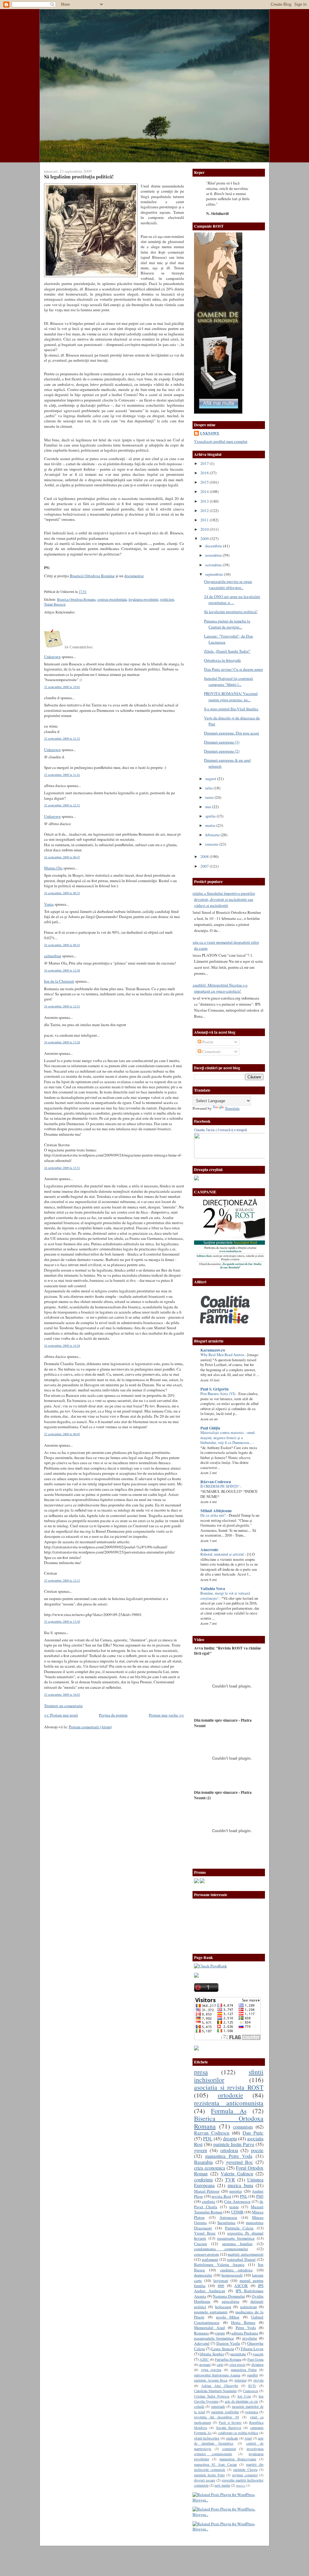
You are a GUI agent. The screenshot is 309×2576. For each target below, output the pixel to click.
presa (201, 2072)
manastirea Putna (244, 2370)
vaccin (258, 2354)
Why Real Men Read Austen (223, 1355)
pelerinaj (241, 2380)
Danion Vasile (228, 2343)
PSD (260, 2196)
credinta (209, 2201)
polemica (252, 2412)
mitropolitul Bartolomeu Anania (217, 2375)
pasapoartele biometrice (214, 2338)
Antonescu (228, 2217)
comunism (243, 2127)
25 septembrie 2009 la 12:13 (62, 1580)
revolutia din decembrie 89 (217, 2417)
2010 (205, 529)
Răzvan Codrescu (216, 1482)
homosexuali (232, 2275)
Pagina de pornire (113, 1715)
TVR (230, 2180)
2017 (205, 463)
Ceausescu (250, 2391)
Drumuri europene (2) (222, 751)
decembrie (214, 546)
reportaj (236, 2191)
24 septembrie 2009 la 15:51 (62, 1168)
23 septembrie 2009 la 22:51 (62, 805)
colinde (199, 2406)
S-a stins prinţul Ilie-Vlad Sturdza (231, 709)
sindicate (232, 2438)
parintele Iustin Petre (209, 2475)
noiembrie (214, 555)
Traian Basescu (55, 604)
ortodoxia (229, 2150)
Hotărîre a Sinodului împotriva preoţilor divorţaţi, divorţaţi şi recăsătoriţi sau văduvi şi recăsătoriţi (222, 899)
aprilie (211, 816)
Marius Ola (53, 868)
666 (221, 2286)
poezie (257, 2150)
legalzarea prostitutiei (143, 599)
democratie (203, 2275)
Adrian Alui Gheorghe (220, 2386)
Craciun (201, 2244)
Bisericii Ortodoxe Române (92, 576)
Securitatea (226, 2222)
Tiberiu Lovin (252, 2349)
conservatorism (206, 2254)
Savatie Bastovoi (229, 2427)
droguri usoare (205, 2480)
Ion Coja (244, 2396)
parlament (210, 2259)
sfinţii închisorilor (207, 2438)
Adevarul (202, 2343)
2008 (205, 856)
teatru (234, 2207)
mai (209, 807)
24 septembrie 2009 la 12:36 (62, 970)
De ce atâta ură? (213, 1515)
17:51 (83, 592)
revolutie (250, 2338)
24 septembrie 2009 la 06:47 (62, 857)
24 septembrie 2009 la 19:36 (62, 1346)
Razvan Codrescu (212, 2133)
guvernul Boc (240, 2162)
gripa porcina (211, 2370)
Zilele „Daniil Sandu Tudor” (227, 651)
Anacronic (209, 1550)
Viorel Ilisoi (205, 2233)
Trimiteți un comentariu (63, 1706)
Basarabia (203, 2162)
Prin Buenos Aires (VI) (218, 1394)
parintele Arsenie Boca (211, 2380)
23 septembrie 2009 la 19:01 (62, 687)
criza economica (210, 2168)
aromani (205, 2364)
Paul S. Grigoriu (214, 1389)
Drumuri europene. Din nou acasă (231, 733)
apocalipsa (231, 2301)
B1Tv (252, 2386)
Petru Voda (246, 2328)
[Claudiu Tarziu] (246, 1157)
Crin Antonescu (237, 2201)
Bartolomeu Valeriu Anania (219, 2264)
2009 (205, 539)
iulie (209, 788)
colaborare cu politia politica (238, 2433)
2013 (205, 501)
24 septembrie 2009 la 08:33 (62, 893)
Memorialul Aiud (209, 2328)
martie (211, 825)
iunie (210, 797)
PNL (244, 2196)
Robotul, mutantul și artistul (223, 1554)
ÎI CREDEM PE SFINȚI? (220, 1486)
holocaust (223, 2307)
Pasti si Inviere (230, 2422)
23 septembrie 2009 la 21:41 (62, 775)
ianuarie (212, 844)
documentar (134, 576)
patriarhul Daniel (241, 2259)
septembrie (215, 574)
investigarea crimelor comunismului (229, 2451)
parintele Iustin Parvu (234, 2144)
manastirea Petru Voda (229, 2156)
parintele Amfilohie (225, 2412)
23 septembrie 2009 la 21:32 (62, 738)
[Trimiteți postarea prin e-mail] (88, 592)
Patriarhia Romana (228, 2359)
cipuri (220, 2333)
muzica (241, 2485)
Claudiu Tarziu (204, 1130)
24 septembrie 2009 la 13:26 (62, 1042)
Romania (201, 2333)
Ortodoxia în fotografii (222, 660)
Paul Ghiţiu (210, 1428)
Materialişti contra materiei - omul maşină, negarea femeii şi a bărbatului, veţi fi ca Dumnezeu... (228, 1438)
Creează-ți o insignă (232, 1130)
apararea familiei (237, 2244)
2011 (205, 520)
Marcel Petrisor (207, 2191)
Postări (207, 1042)
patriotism (248, 2307)
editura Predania (245, 2333)
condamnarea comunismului (221, 2249)
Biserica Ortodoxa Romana (76, 599)
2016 (205, 473)
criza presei (237, 2364)
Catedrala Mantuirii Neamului (215, 2391)
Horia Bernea (243, 2322)
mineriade (218, 2406)
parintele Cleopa (245, 2469)
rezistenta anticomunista (229, 2103)
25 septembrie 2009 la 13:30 (62, 1621)
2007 (205, 866)
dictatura (257, 2364)
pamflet (252, 2375)
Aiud (248, 2438)
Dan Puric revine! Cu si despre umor (233, 669)
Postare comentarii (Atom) (90, 1727)
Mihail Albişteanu (216, 1511)
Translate (232, 1108)
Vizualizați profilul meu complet (221, 441)
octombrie (214, 565)
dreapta (230, 2139)
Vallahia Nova (213, 1589)
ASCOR (241, 2286)
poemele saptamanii (211, 2312)
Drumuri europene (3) (222, 742)
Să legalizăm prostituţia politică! (79, 176)
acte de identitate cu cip (242, 2401)
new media (222, 2485)
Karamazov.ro (213, 1350)
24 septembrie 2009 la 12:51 (62, 1006)
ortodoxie (231, 2095)
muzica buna (240, 2185)
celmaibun (53, 956)
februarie (213, 835)
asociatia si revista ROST (229, 2087)
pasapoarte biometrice (236, 2238)
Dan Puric (253, 2133)
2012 (205, 510)
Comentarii (211, 1051)
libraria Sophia (212, 2354)
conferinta (203, 2180)
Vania (49, 904)
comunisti (229, 2449)
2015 (205, 482)
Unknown (52, 657)
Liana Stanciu (223, 2349)
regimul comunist (245, 2475)
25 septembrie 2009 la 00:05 (62, 1434)
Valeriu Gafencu (237, 2174)
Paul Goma (255, 2359)
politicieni (167, 599)
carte (220, 2364)
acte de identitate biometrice (229, 2441)
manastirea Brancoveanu (238, 2459)
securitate (238, 2354)
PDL (208, 2139)
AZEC (204, 2359)
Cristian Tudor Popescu (212, 2396)
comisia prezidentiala (112, 599)
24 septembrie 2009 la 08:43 (62, 945)
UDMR (237, 2212)
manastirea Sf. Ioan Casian (215, 2464)
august (211, 779)
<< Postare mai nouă (61, 1715)
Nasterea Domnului (229, 2296)
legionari (221, 2280)
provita (258, 2380)
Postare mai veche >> (166, 1715)
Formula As (229, 2111)
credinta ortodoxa (236, 2270)
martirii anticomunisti (245, 2254)
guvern (201, 2150)
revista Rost (221, 2196)
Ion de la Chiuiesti (59, 981)
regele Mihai (228, 2317)
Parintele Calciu (239, 2228)
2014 (205, 491)
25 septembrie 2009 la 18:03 (62, 1694)
